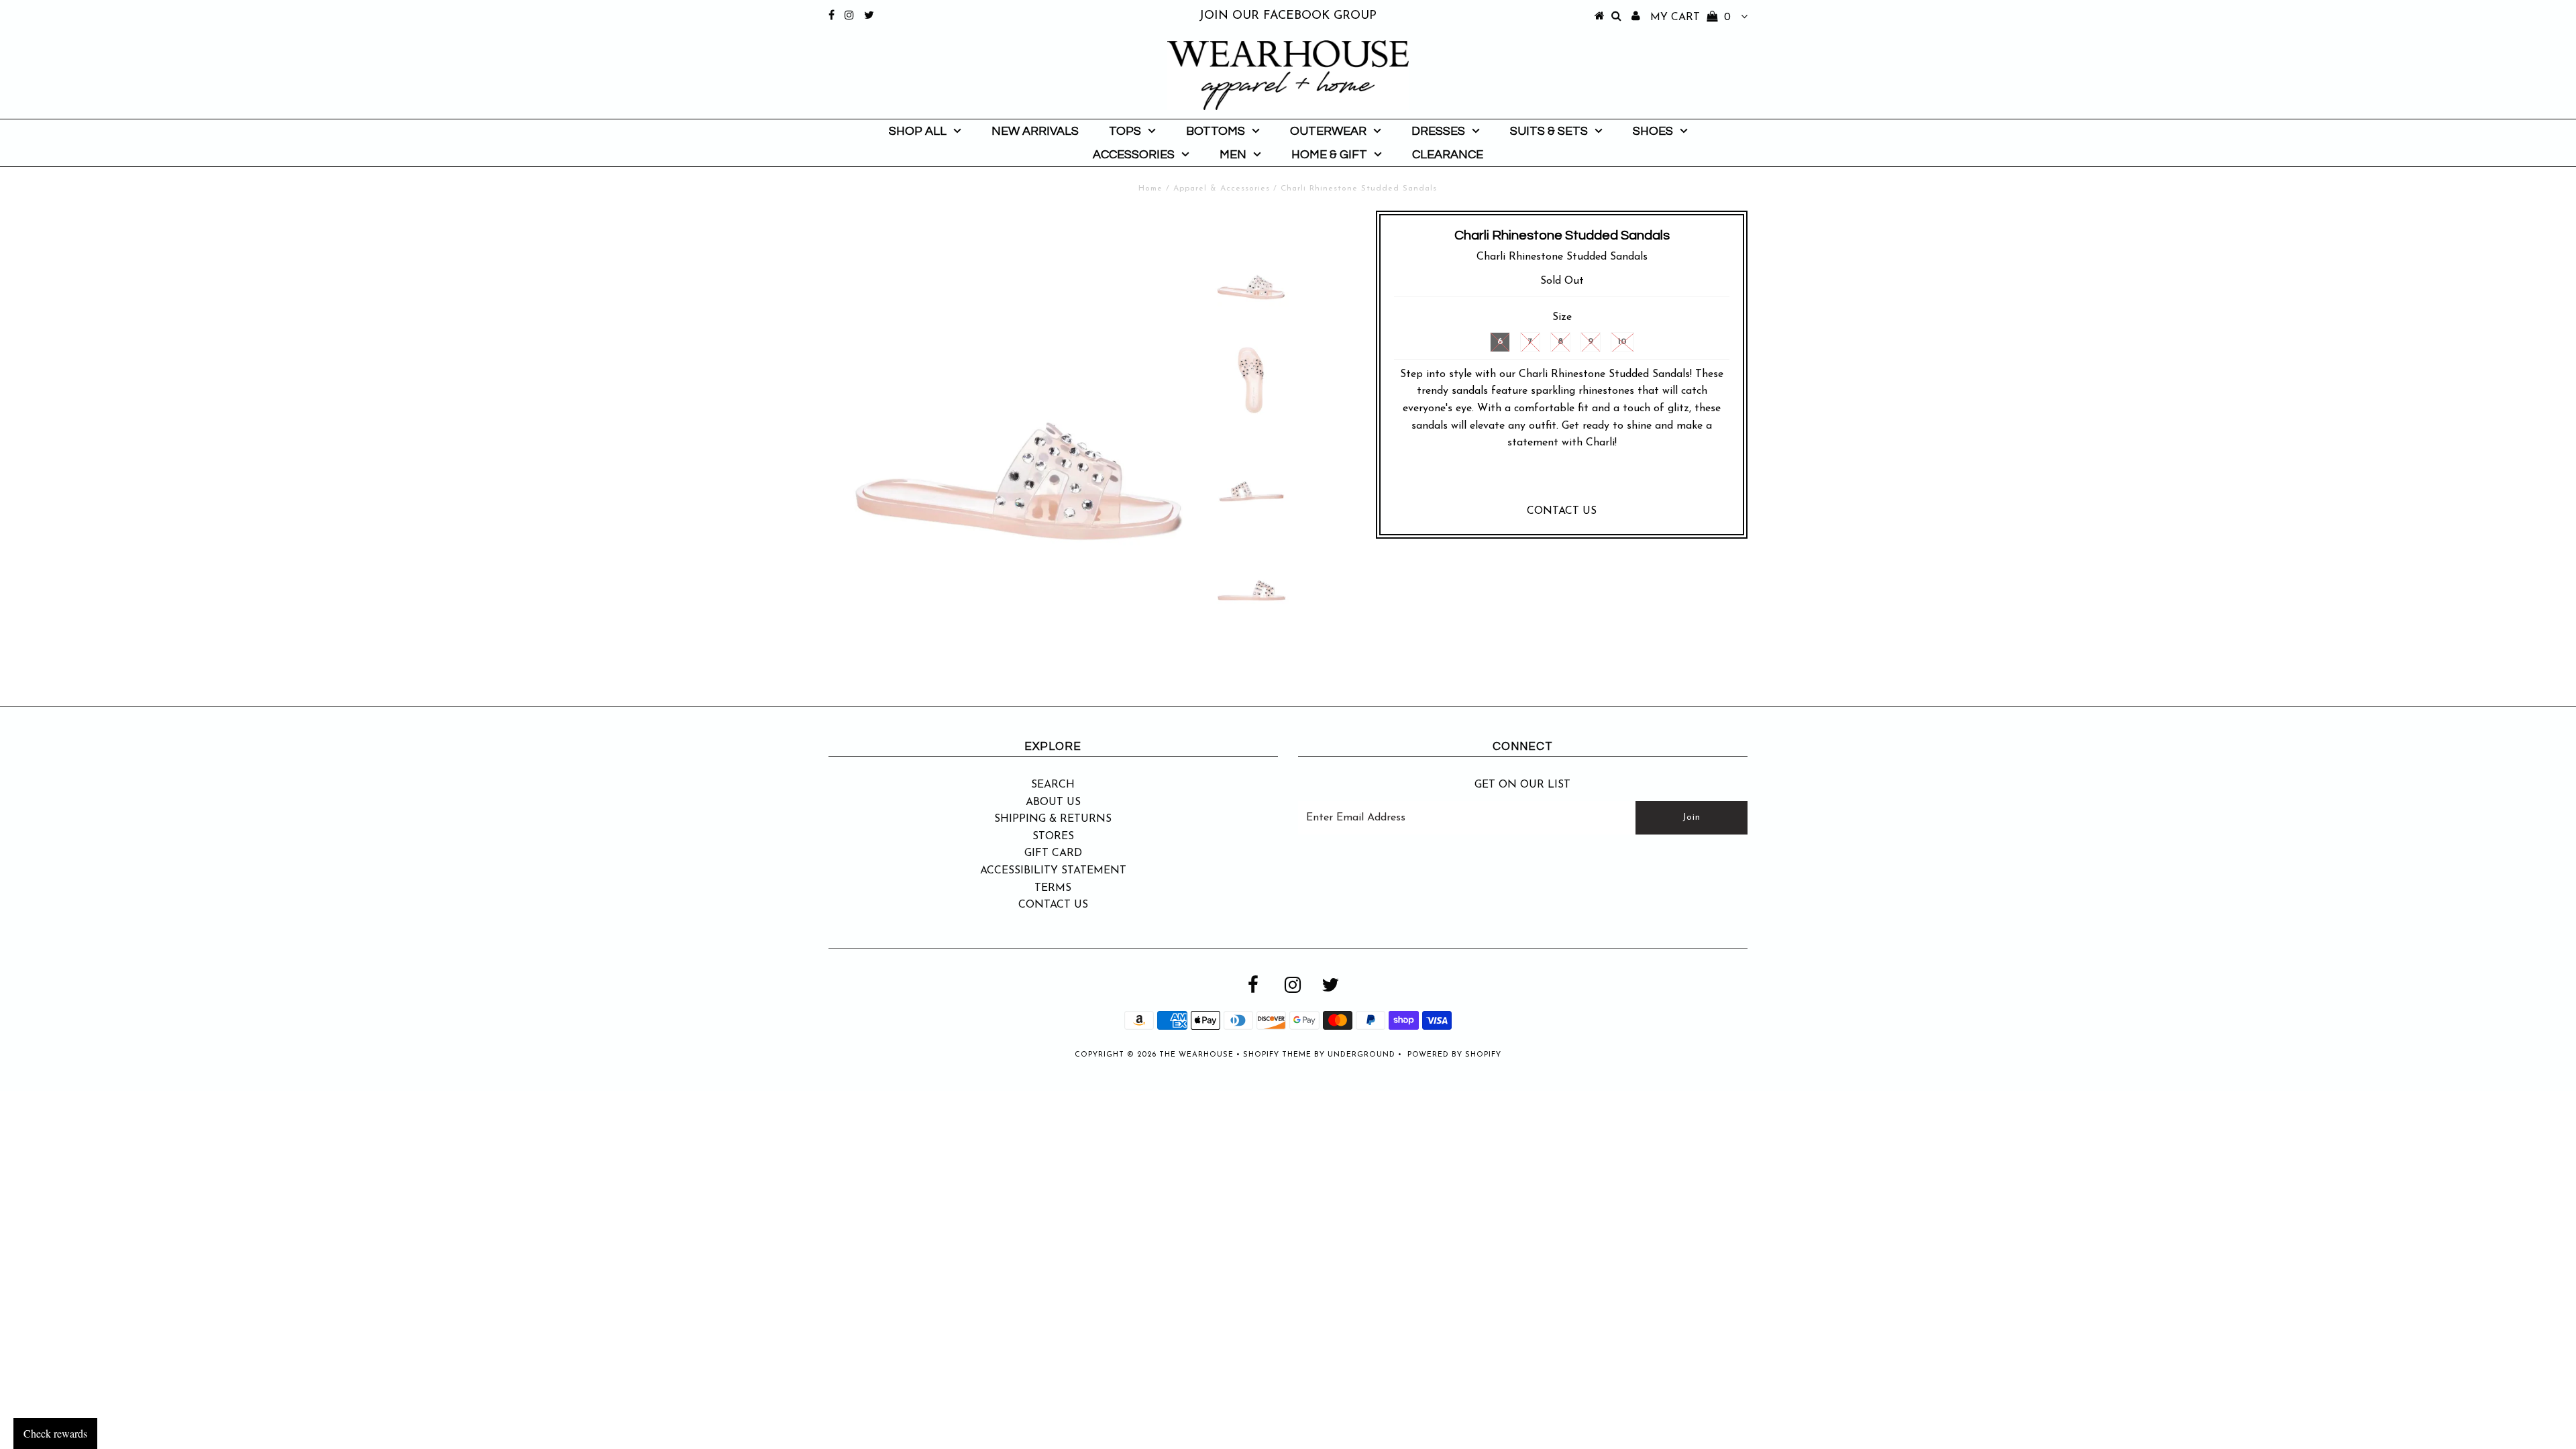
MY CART (1690, 17)
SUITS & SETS (1549, 131)
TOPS (1125, 131)
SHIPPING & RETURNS (1053, 819)
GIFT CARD (1053, 853)
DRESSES (1438, 131)
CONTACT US (1562, 511)
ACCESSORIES (1134, 155)
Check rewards (55, 1433)
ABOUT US (1053, 802)
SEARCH (1053, 785)
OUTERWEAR (1328, 131)
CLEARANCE (1448, 155)
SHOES (1653, 131)
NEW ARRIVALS (1035, 131)
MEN (1233, 155)
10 (1622, 342)
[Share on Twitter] (1559, 481)
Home (1150, 189)
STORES (1053, 837)
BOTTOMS (1216, 131)
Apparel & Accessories (1222, 189)
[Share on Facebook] (1533, 481)
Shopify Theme (1277, 1055)
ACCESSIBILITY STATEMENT (1053, 871)
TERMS (1053, 888)
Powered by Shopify (1454, 1055)
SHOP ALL (918, 131)
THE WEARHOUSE (1196, 1055)
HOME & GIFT (1329, 155)
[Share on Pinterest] (1588, 481)
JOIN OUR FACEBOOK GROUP (1288, 16)
